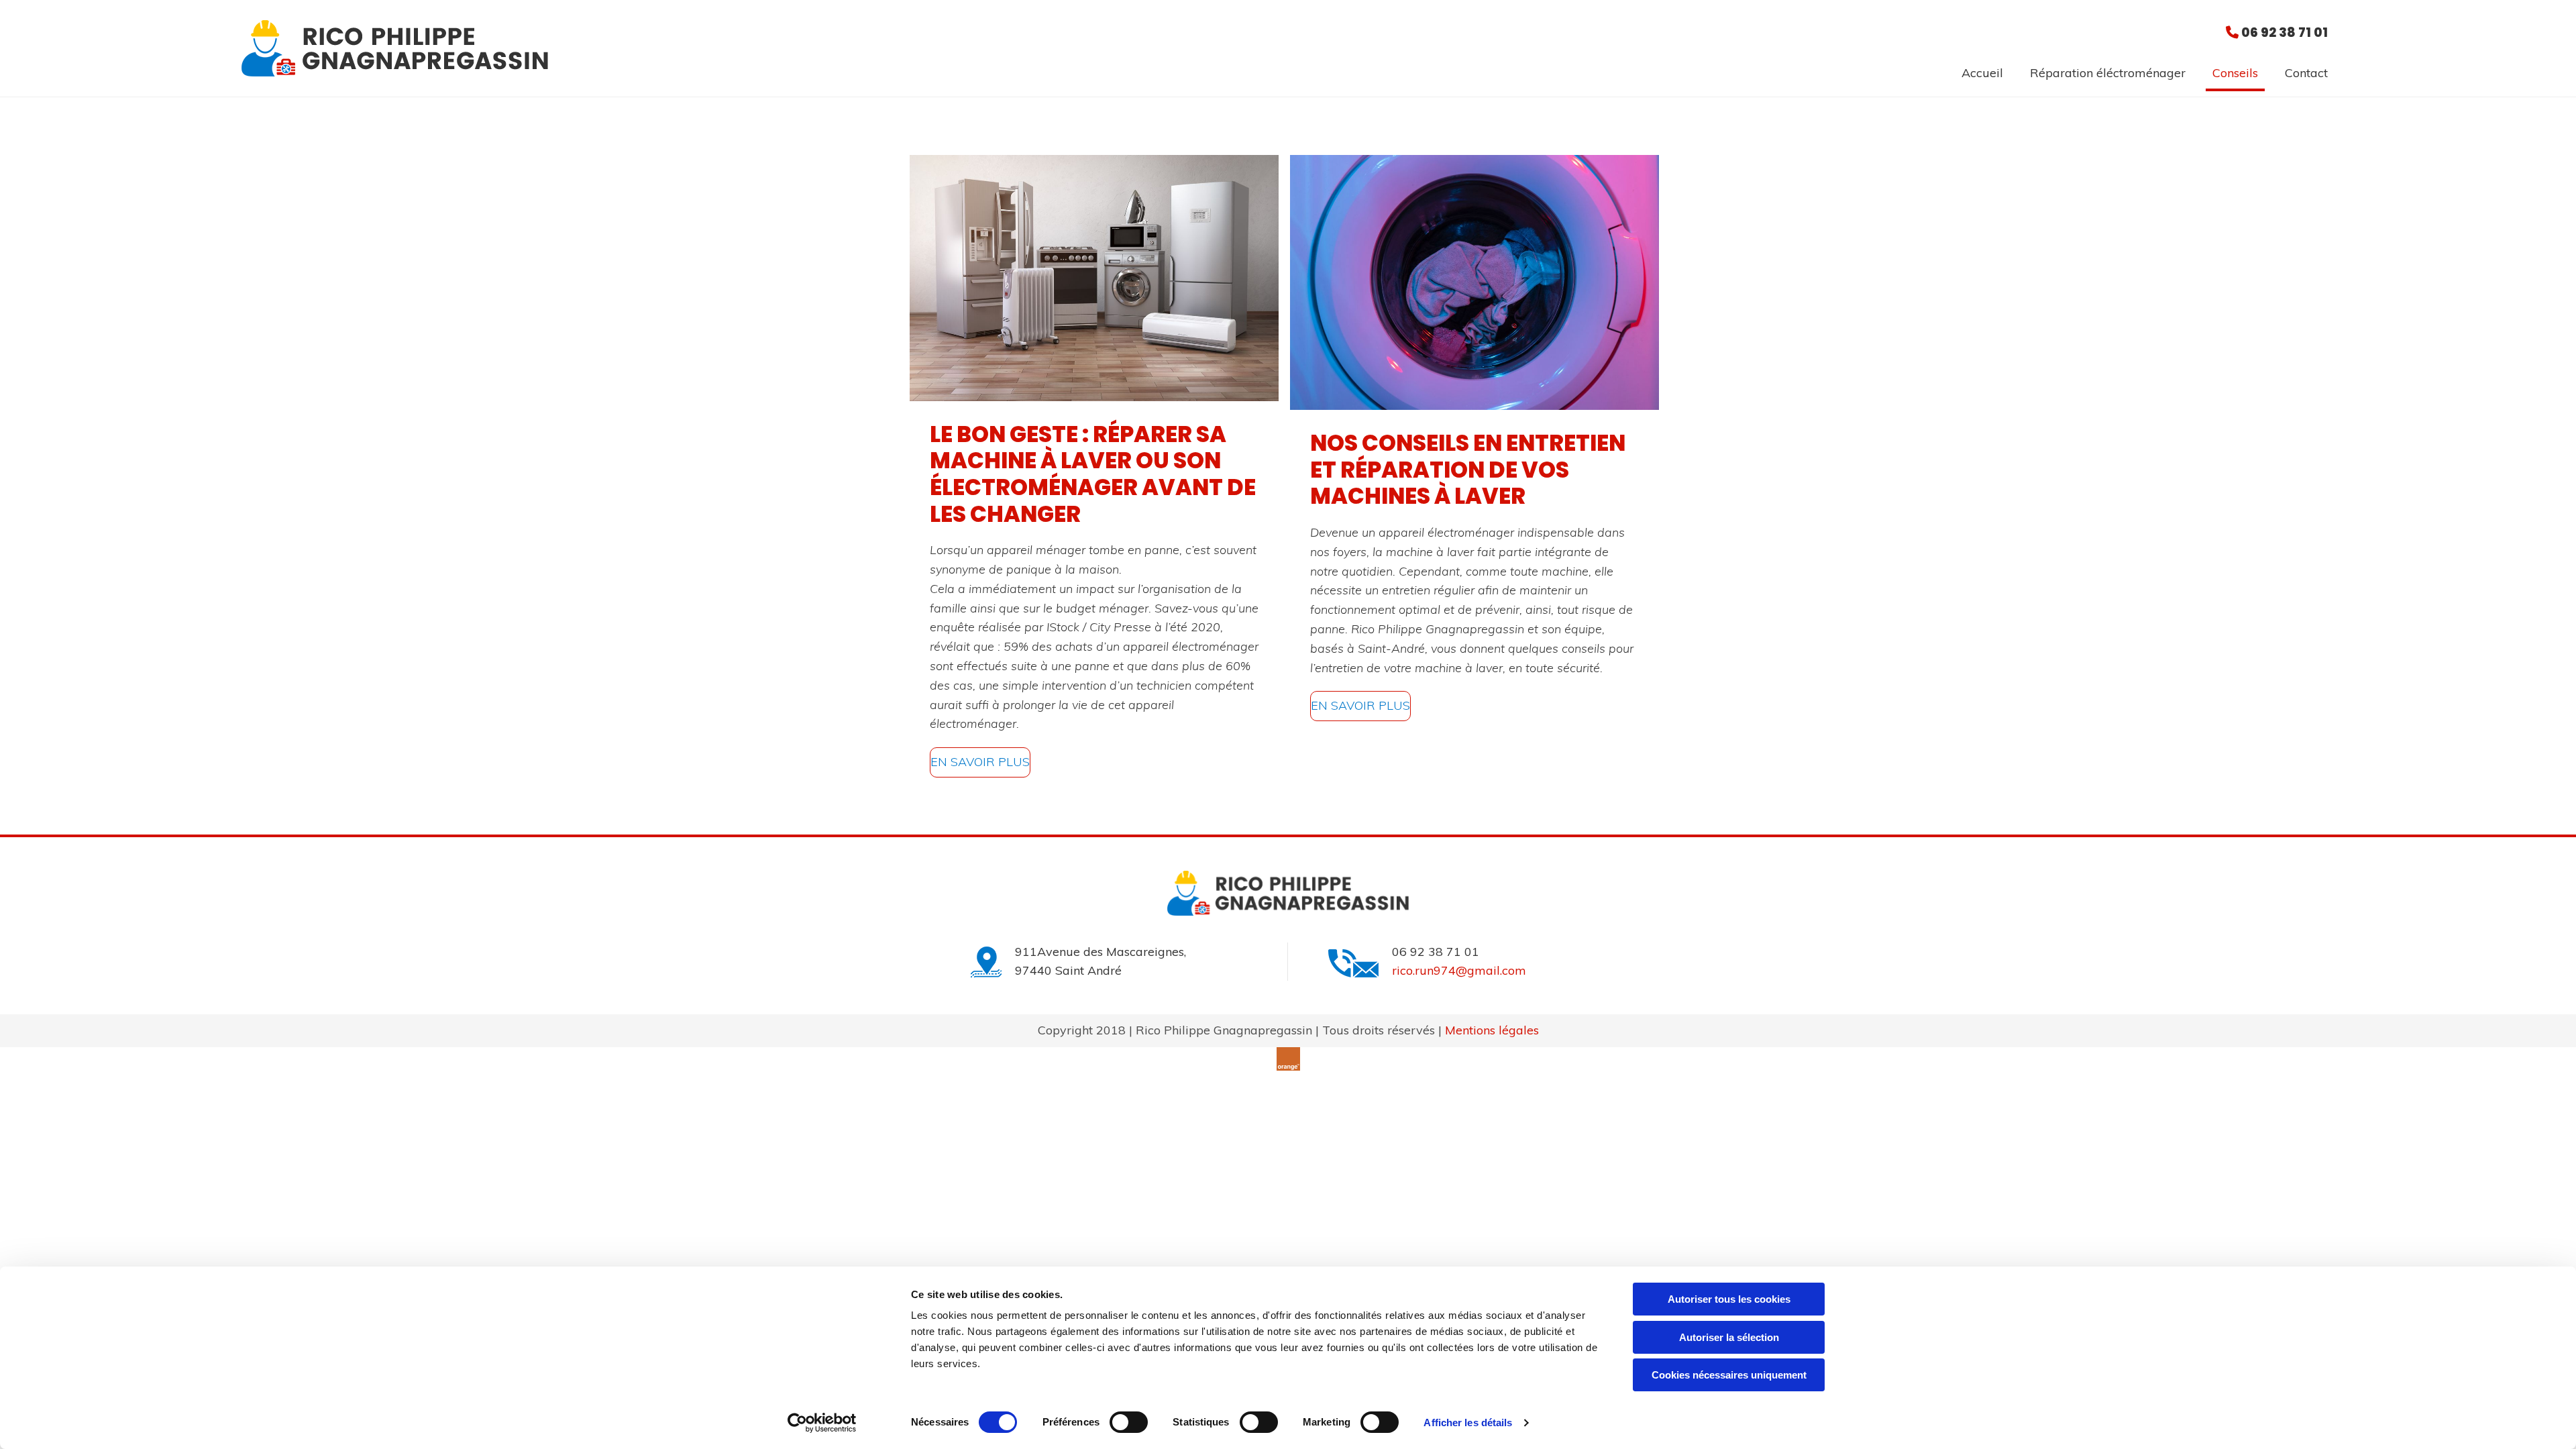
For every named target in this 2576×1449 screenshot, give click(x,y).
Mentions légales (1492, 1030)
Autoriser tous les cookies (1729, 1299)
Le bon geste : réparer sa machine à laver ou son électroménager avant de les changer (1093, 474)
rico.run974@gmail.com (1459, 970)
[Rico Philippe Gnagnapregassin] (654, 48)
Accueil (1982, 73)
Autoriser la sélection (1729, 1337)
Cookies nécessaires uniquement (1729, 1375)
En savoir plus (980, 762)
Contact (2306, 73)
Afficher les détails (1468, 1423)
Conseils (2235, 73)
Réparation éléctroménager (2108, 73)
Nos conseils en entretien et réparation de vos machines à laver (1468, 470)
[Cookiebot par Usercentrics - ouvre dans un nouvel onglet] (822, 1423)
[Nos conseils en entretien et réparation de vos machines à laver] (1475, 283)
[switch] (1129, 1422)
